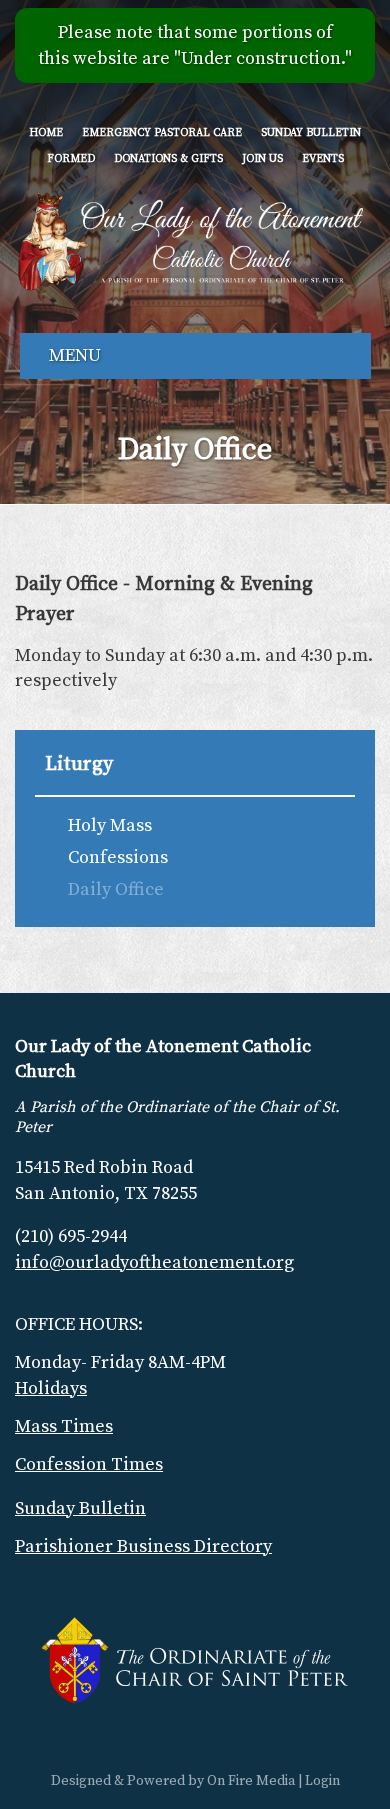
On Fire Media (251, 1781)
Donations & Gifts (168, 159)
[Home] (190, 239)
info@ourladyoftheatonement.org (154, 1262)
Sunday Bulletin (311, 133)
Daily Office (116, 889)
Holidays (51, 1388)
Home (46, 133)
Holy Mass (110, 825)
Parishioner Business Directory (143, 1546)
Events (323, 159)
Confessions (118, 857)
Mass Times (64, 1426)
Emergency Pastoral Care (162, 133)
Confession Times (89, 1464)
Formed (71, 159)
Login (322, 1781)
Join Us (262, 159)
